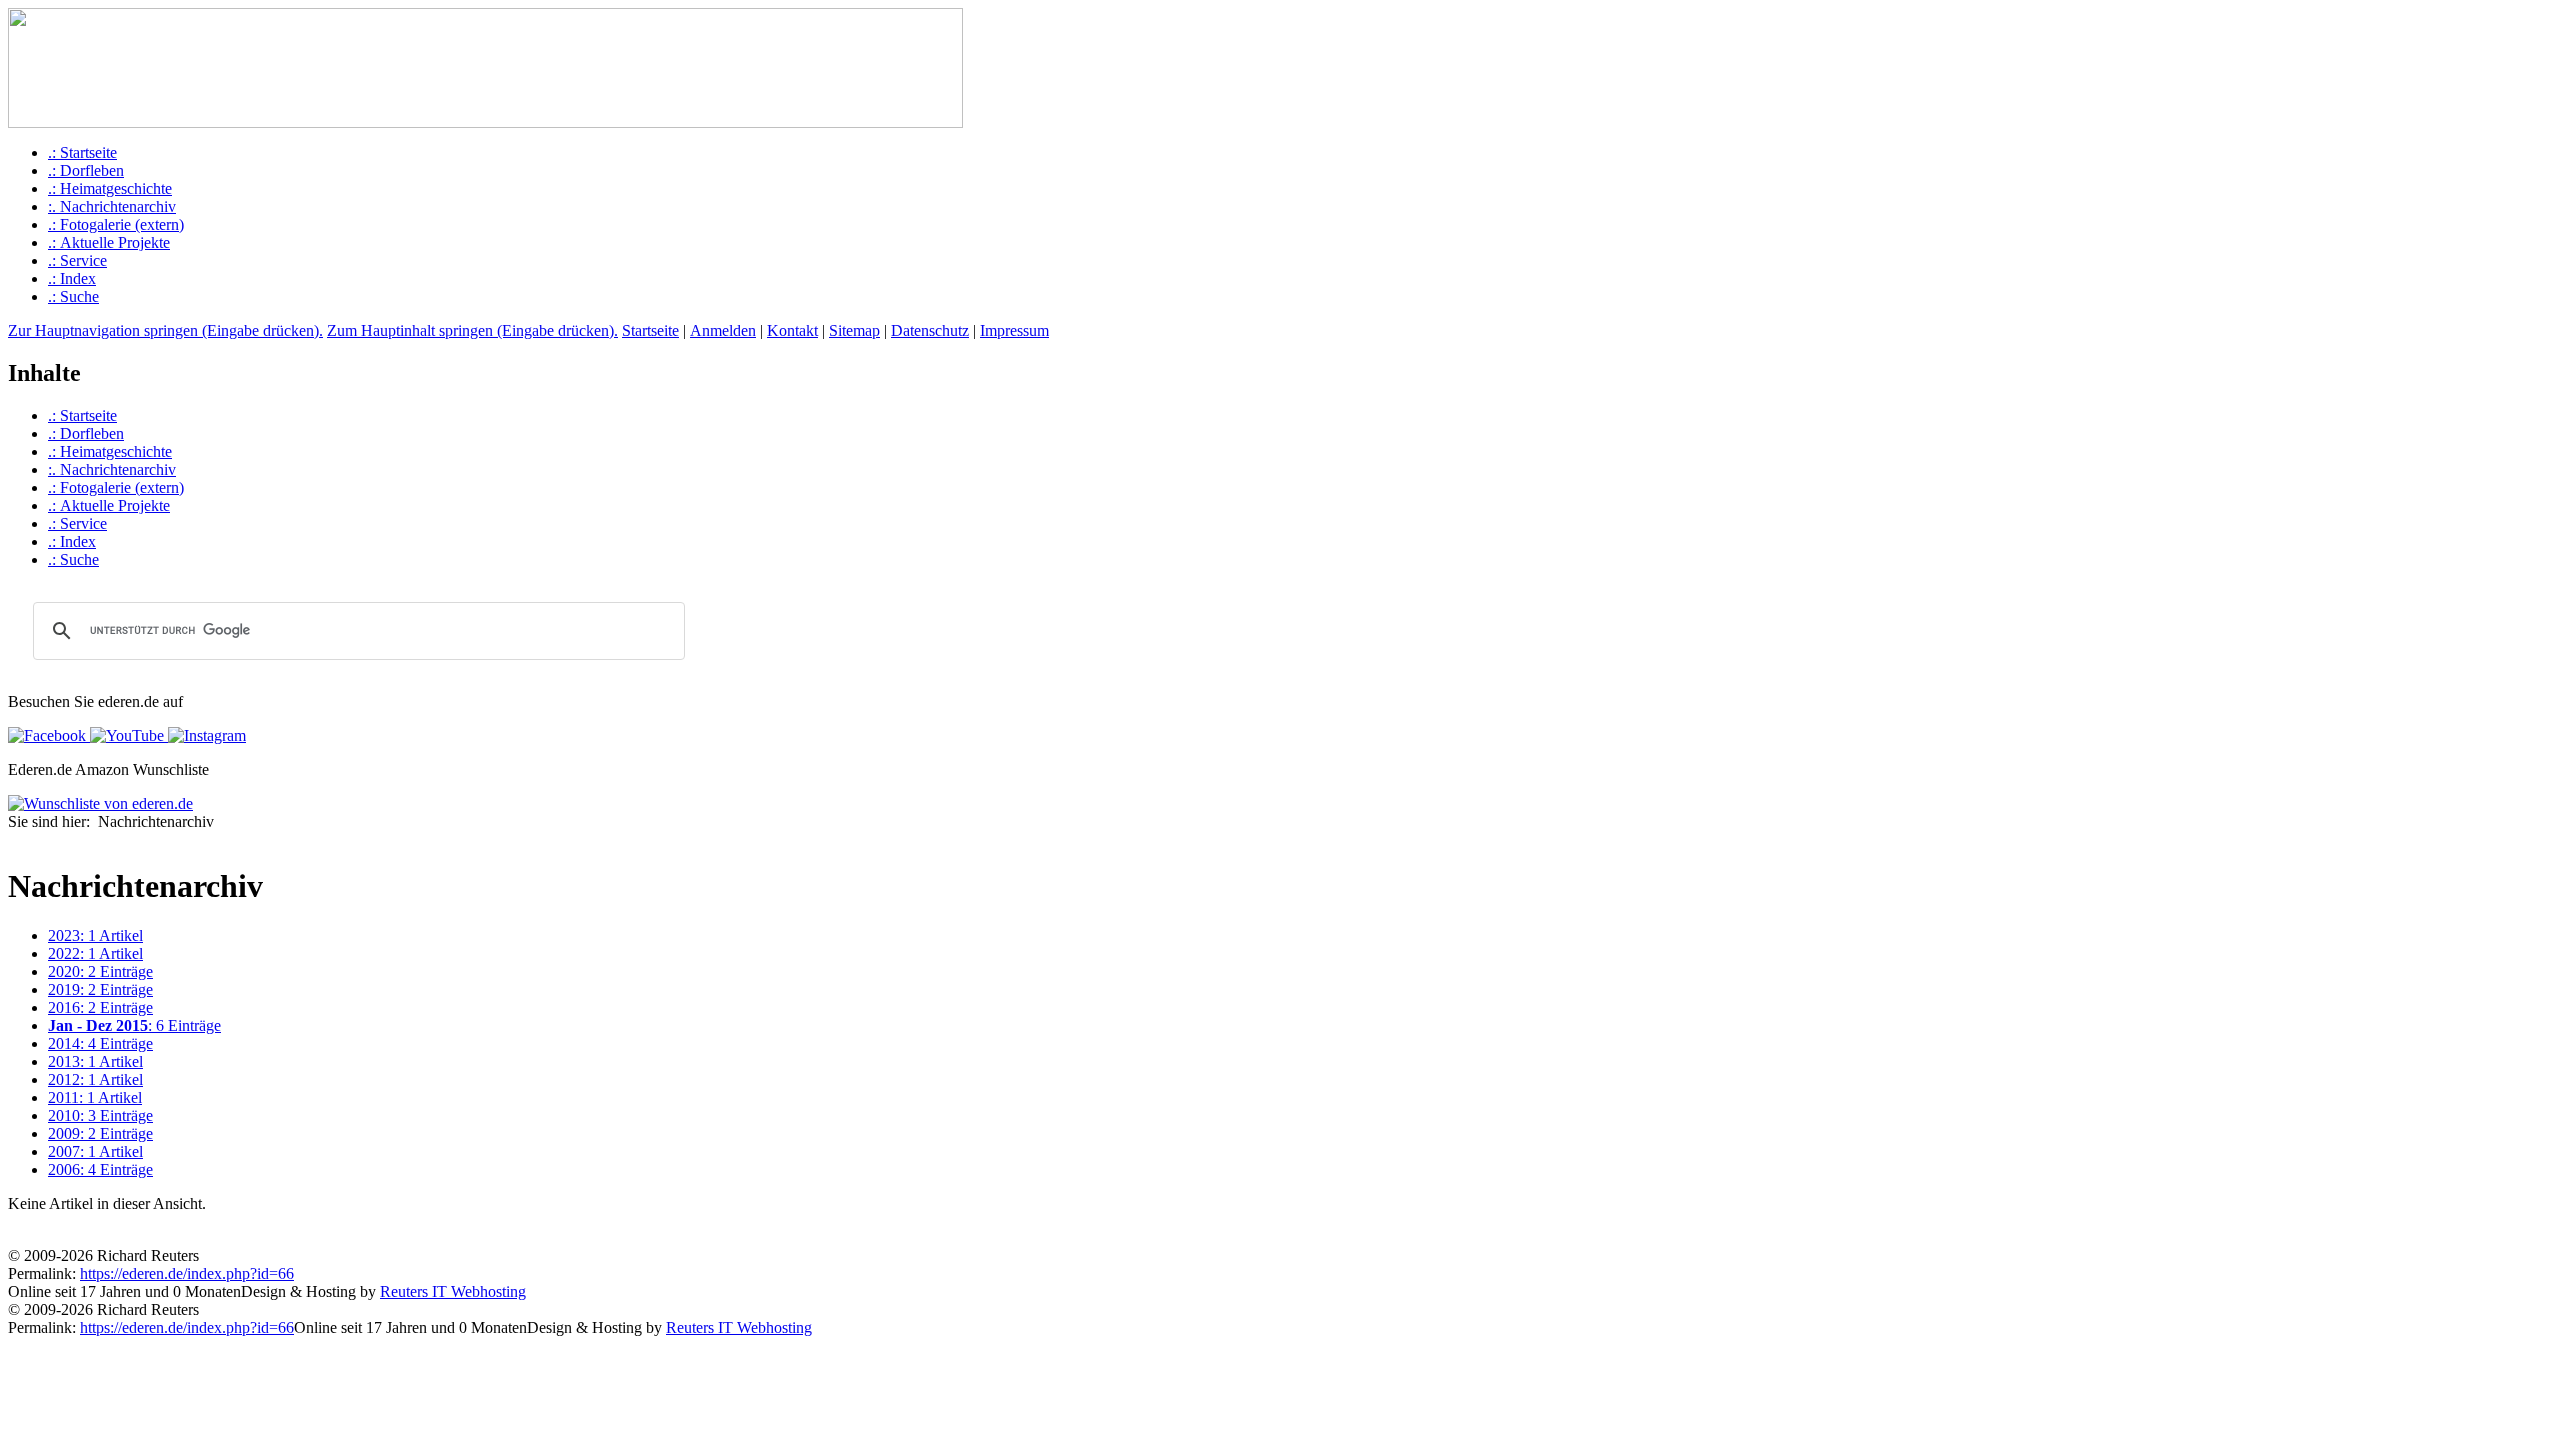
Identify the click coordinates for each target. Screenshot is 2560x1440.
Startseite (650, 330)
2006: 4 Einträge (100, 1169)
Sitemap (854, 330)
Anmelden (723, 330)
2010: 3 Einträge (100, 1115)
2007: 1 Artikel (95, 1151)
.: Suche (73, 296)
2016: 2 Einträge (100, 1007)
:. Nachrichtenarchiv (112, 206)
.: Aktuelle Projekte (109, 242)
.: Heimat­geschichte (110, 188)
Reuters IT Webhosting (453, 1291)
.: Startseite (82, 152)
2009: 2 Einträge (100, 1133)
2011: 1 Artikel (95, 1097)
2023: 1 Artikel (95, 935)
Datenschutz (930, 330)
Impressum (1014, 330)
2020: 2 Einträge (100, 971)
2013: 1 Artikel (95, 1061)
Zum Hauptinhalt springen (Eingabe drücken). (472, 330)
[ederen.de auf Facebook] (47, 735)
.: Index (72, 278)
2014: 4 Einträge (100, 1043)
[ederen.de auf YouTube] (125, 735)
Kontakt (792, 330)
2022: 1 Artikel (95, 953)
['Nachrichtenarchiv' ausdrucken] (16, 841)
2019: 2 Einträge (100, 989)
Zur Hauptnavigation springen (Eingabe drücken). (165, 330)
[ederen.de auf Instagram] (205, 735)
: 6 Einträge (134, 1025)
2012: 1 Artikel (95, 1079)
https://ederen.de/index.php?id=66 (187, 1273)
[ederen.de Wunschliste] (100, 803)
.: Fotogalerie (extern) (116, 224)
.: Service (77, 260)
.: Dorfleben (86, 170)
